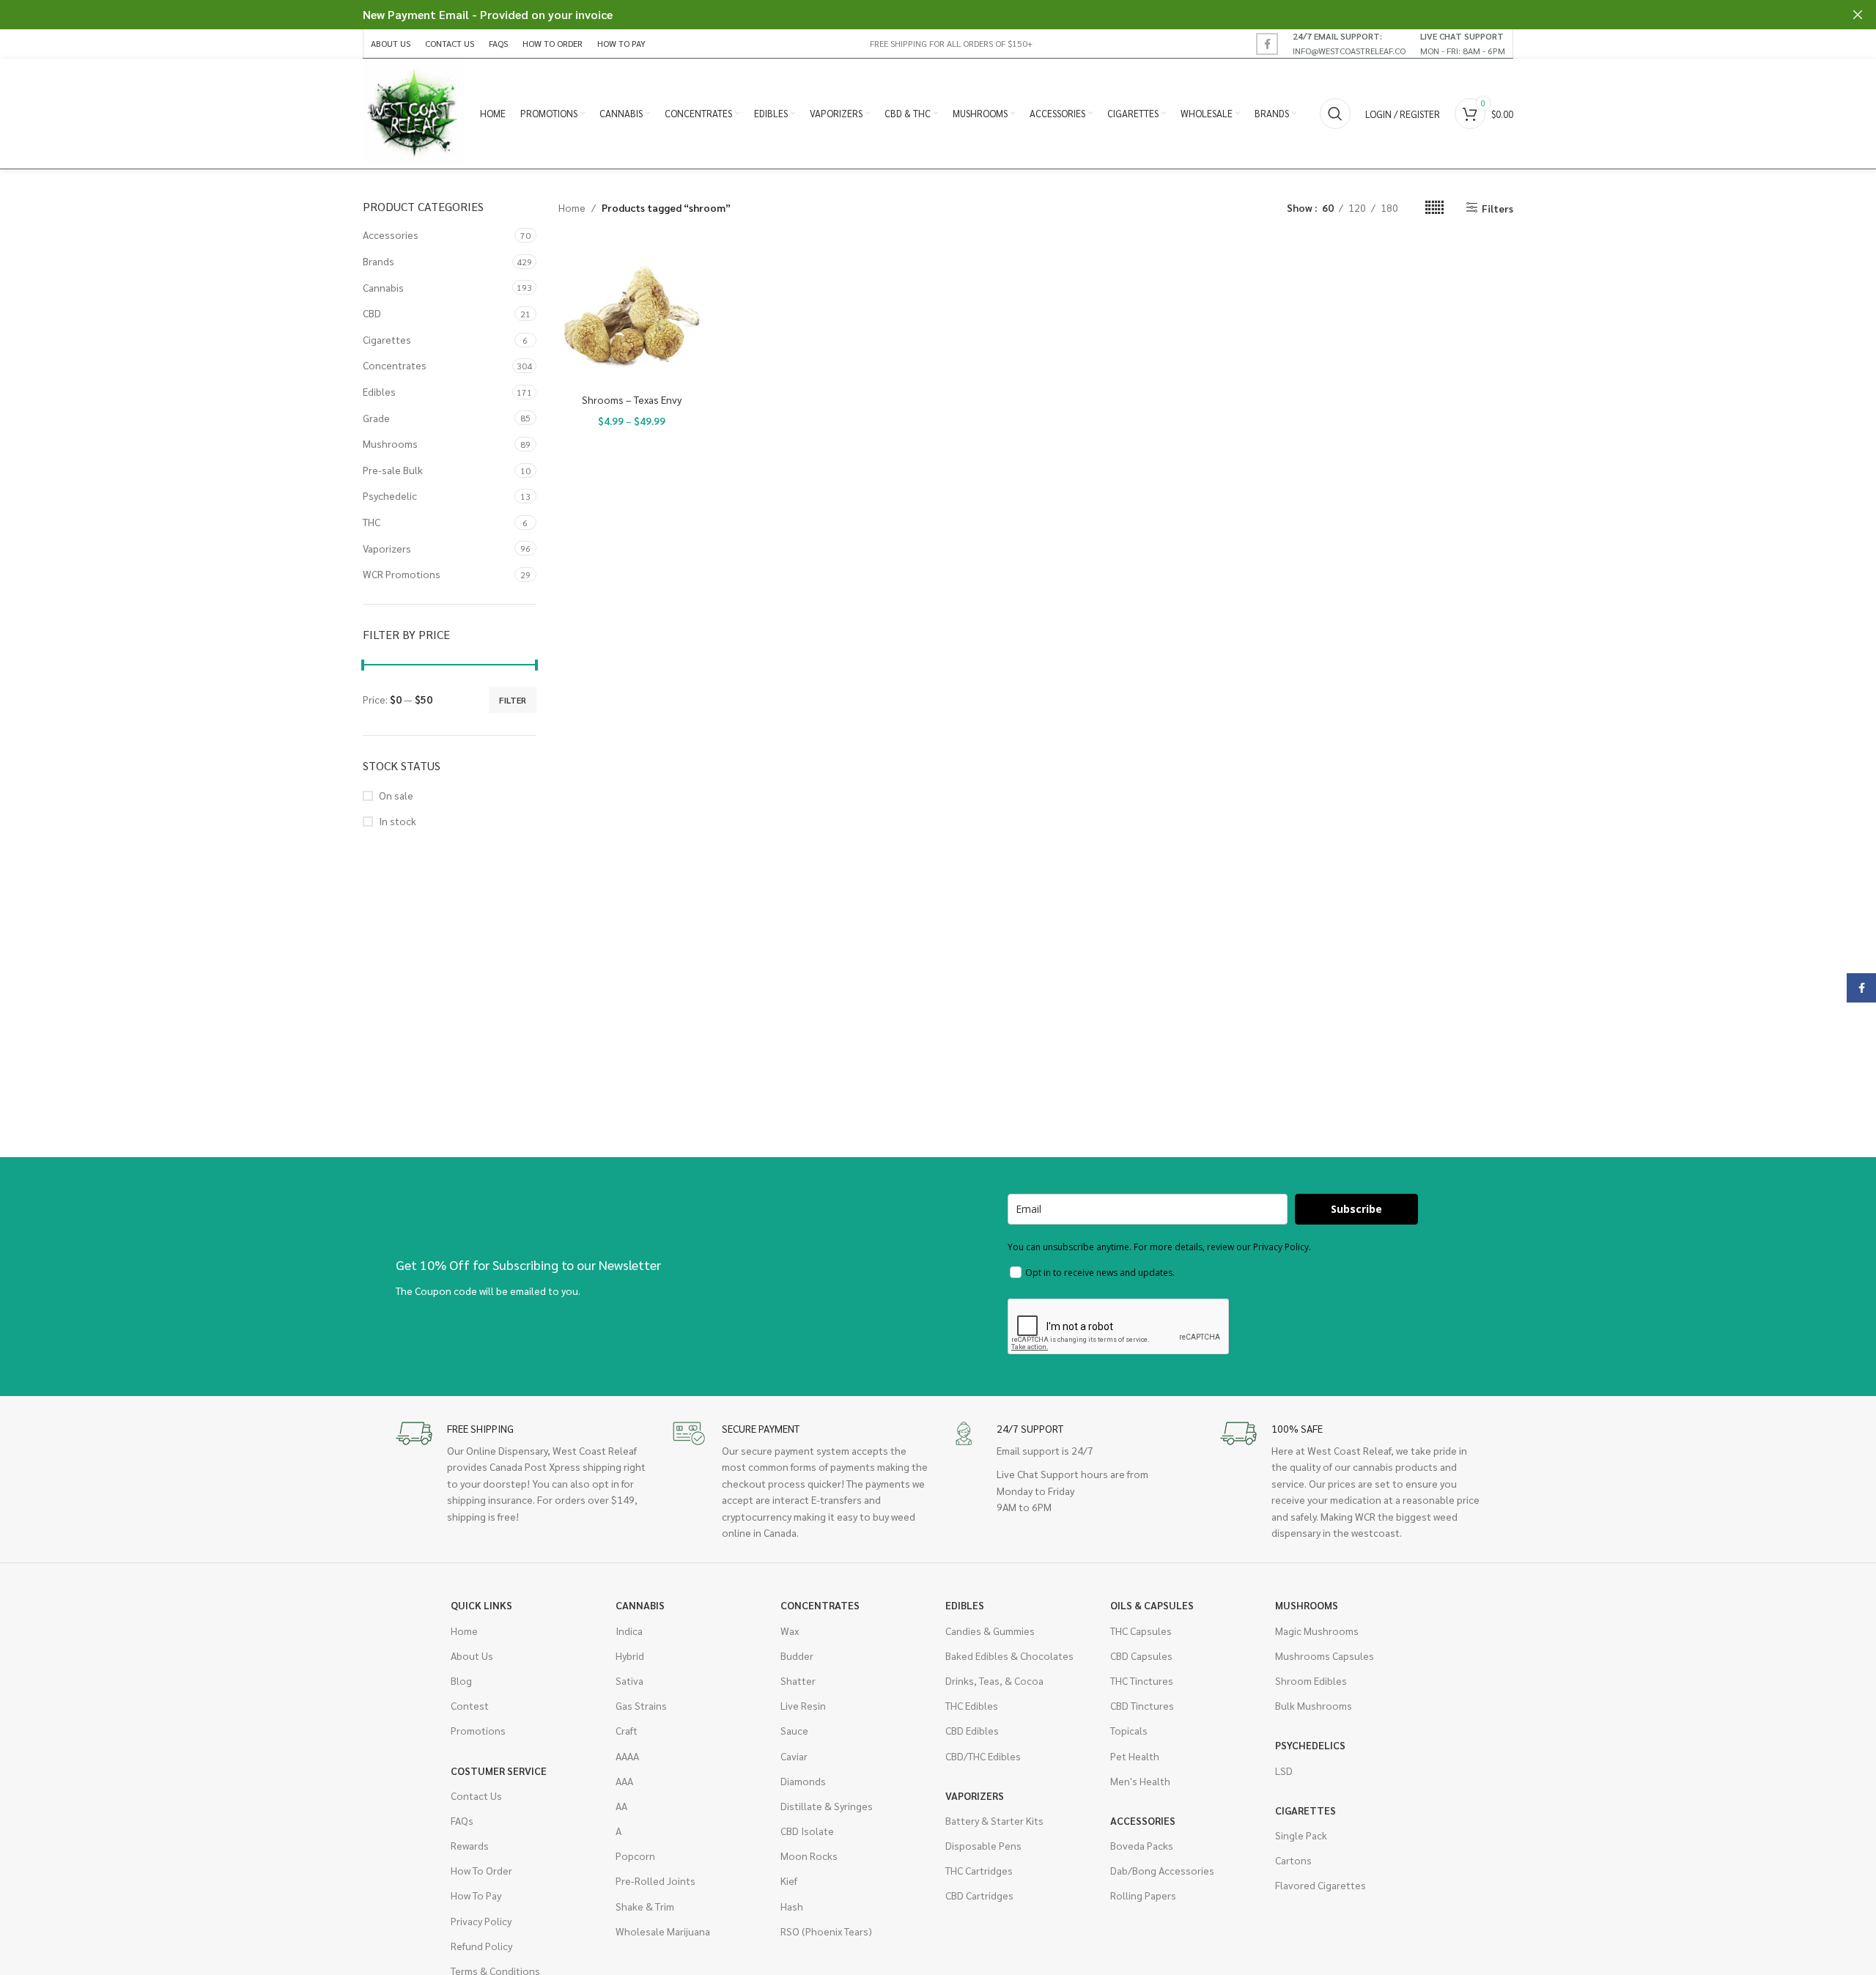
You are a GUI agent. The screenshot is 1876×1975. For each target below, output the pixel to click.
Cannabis (383, 287)
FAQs (462, 1820)
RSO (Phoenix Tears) (826, 1931)
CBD (372, 313)
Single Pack (1301, 1835)
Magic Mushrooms (1317, 1631)
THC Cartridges (979, 1870)
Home (572, 207)
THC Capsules (1141, 1631)
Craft (627, 1730)
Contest (470, 1705)
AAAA (627, 1756)
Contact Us (476, 1795)
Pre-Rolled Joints (656, 1880)
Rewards (470, 1845)
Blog (461, 1680)
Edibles (379, 391)
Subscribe (1356, 1209)
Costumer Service (499, 1771)
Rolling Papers (1143, 1895)
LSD (1284, 1771)
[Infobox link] (1349, 43)
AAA (624, 1781)
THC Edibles (972, 1705)
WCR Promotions (402, 574)
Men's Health (1140, 1781)
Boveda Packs (1142, 1845)
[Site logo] (414, 112)
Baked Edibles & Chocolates (1009, 1655)
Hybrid (630, 1655)
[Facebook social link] (1267, 44)
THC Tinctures (1142, 1680)
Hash (792, 1906)
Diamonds (803, 1781)
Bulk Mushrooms (1314, 1705)
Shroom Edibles (1311, 1680)
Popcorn (635, 1856)
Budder (797, 1655)
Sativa (629, 1680)
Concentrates (395, 365)
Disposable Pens (983, 1845)
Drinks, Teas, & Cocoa (994, 1680)
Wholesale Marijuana (663, 1931)
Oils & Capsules (1152, 1605)
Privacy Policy (481, 1921)
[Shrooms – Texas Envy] (632, 313)
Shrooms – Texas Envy (632, 399)
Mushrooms (390, 443)
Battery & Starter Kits (994, 1820)
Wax (790, 1631)
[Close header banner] (1858, 15)
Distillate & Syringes (827, 1806)
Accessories (391, 235)
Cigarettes (387, 339)
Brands (378, 261)
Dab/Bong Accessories (1162, 1870)
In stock (398, 821)
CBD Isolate (807, 1831)
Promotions (478, 1730)
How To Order (481, 1870)
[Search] (1335, 114)
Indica (629, 1631)
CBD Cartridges (979, 1895)
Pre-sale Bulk (393, 470)
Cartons (1293, 1860)
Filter (513, 700)
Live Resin (803, 1705)
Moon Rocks (809, 1856)
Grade (376, 418)
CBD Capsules (1141, 1655)
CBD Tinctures (1142, 1705)
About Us (472, 1655)
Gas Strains (641, 1705)
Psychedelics (1310, 1745)
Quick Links (481, 1605)
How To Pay (476, 1895)
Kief (789, 1880)
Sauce (794, 1730)
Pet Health (1135, 1756)
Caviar (794, 1756)
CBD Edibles (972, 1730)
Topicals (1129, 1730)
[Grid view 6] (1434, 208)
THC (372, 522)
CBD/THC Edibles (983, 1756)
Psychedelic (390, 495)
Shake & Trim (645, 1906)
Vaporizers (387, 548)
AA (621, 1806)
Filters (1498, 208)
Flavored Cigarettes (1321, 1885)
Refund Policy (481, 1946)
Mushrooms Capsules (1325, 1655)
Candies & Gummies (990, 1631)
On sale (396, 795)
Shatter (798, 1680)
